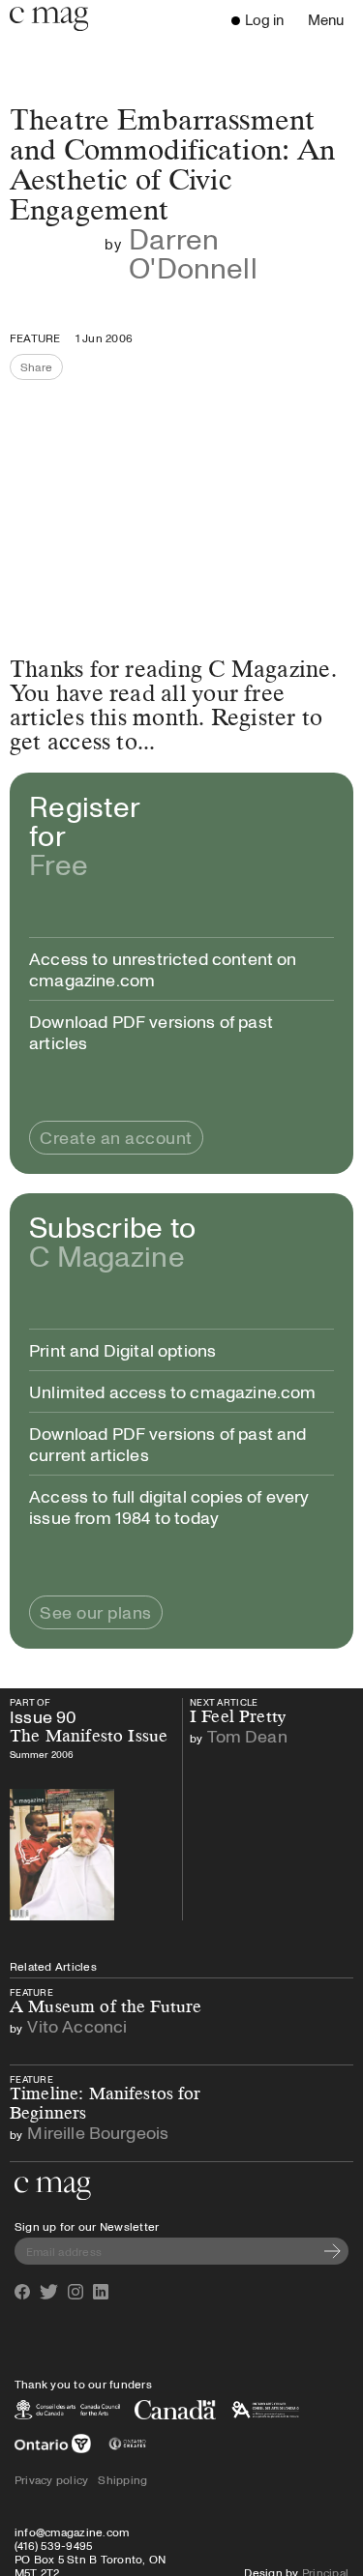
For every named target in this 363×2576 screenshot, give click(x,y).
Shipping (122, 2479)
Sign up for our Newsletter (87, 2226)
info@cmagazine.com (72, 2532)
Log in (264, 19)
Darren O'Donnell (193, 253)
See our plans (96, 1612)
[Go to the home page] (53, 2188)
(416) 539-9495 (53, 2545)
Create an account (116, 1137)
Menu (331, 21)
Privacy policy (51, 2479)
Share (42, 369)
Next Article (238, 1708)
